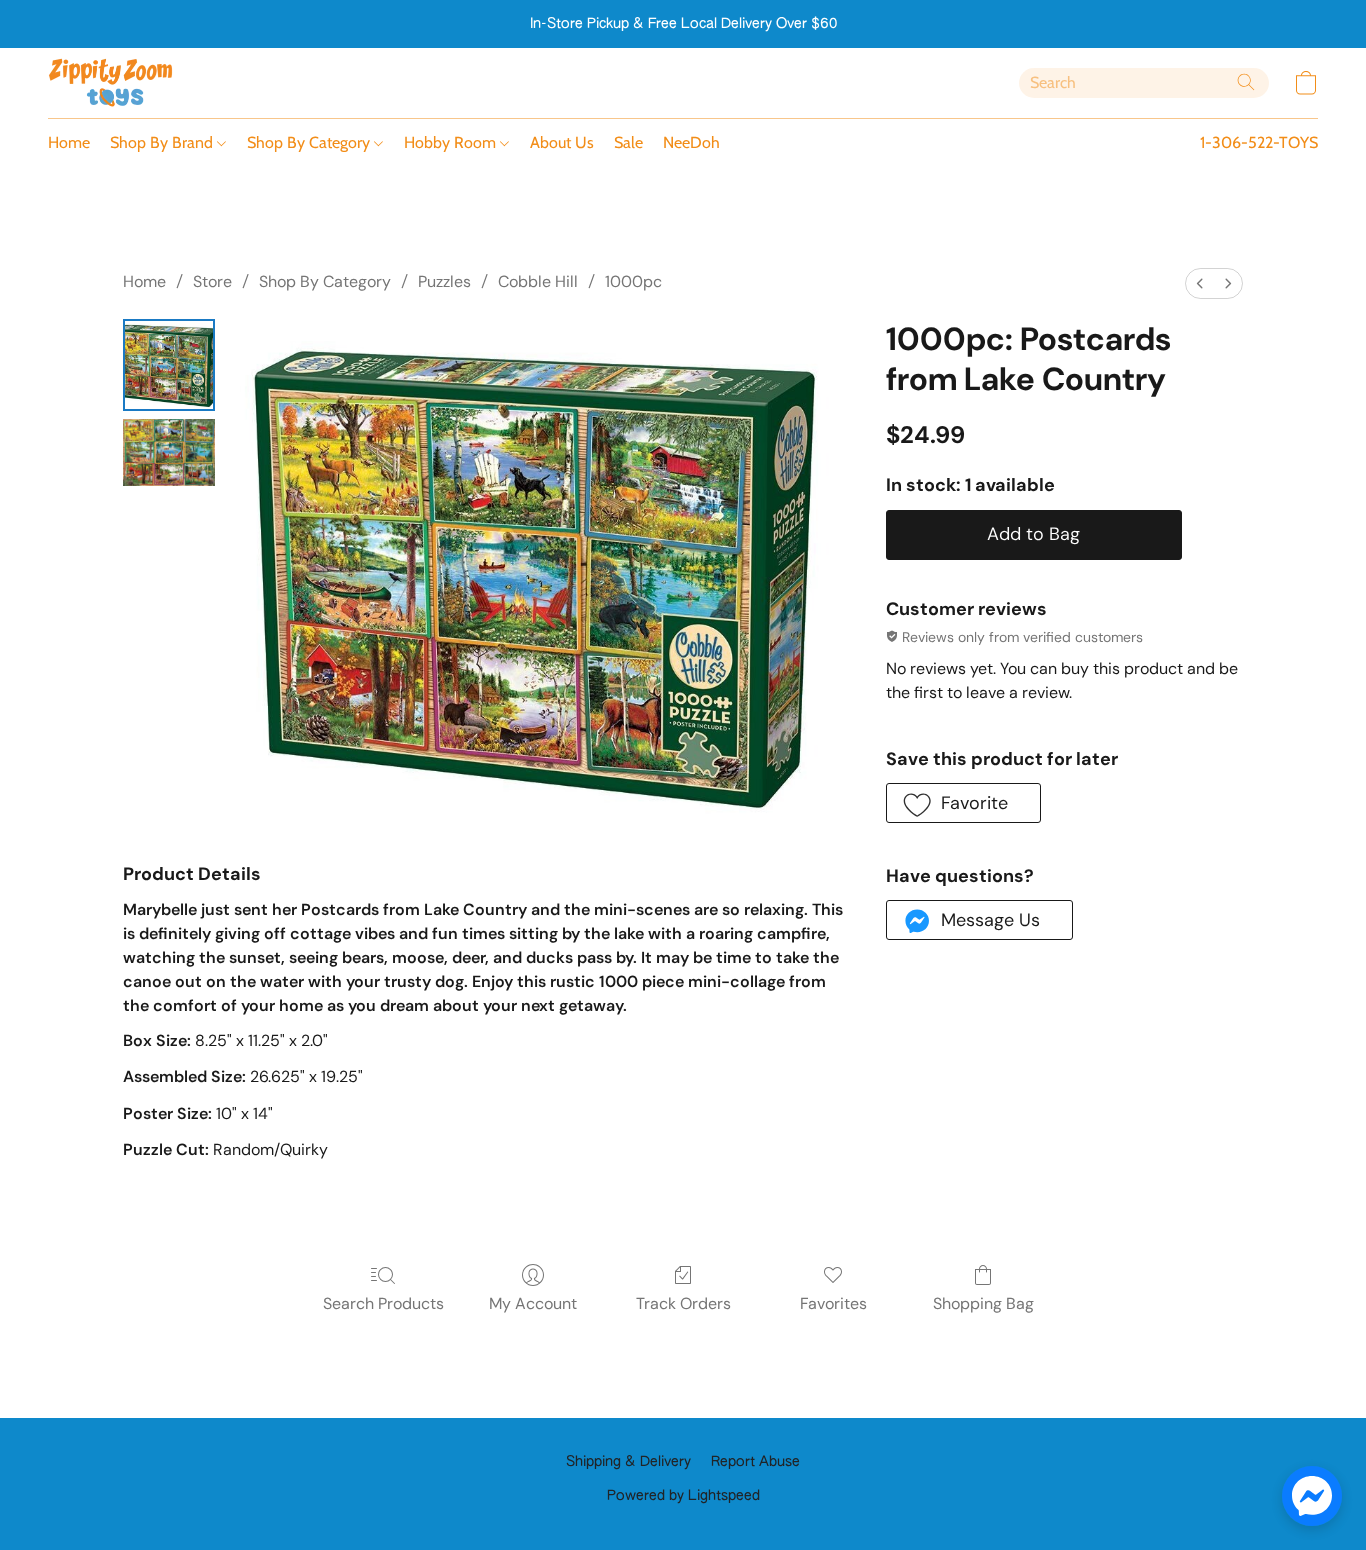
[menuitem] (1200, 283)
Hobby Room (452, 142)
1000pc (633, 281)
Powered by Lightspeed (683, 1496)
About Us (562, 142)
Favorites (833, 1303)
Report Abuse (755, 1462)
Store (212, 281)
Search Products (383, 1303)
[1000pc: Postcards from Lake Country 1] (169, 452)
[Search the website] (1246, 82)
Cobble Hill (538, 281)
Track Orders (683, 1303)
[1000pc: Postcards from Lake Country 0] (169, 365)
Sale (628, 142)
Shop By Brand (163, 142)
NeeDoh (691, 142)
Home (69, 142)
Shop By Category (310, 142)
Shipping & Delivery (628, 1462)
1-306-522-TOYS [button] (1259, 142)
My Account (533, 1303)
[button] (111, 83)
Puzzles (444, 281)
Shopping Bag (983, 1303)
